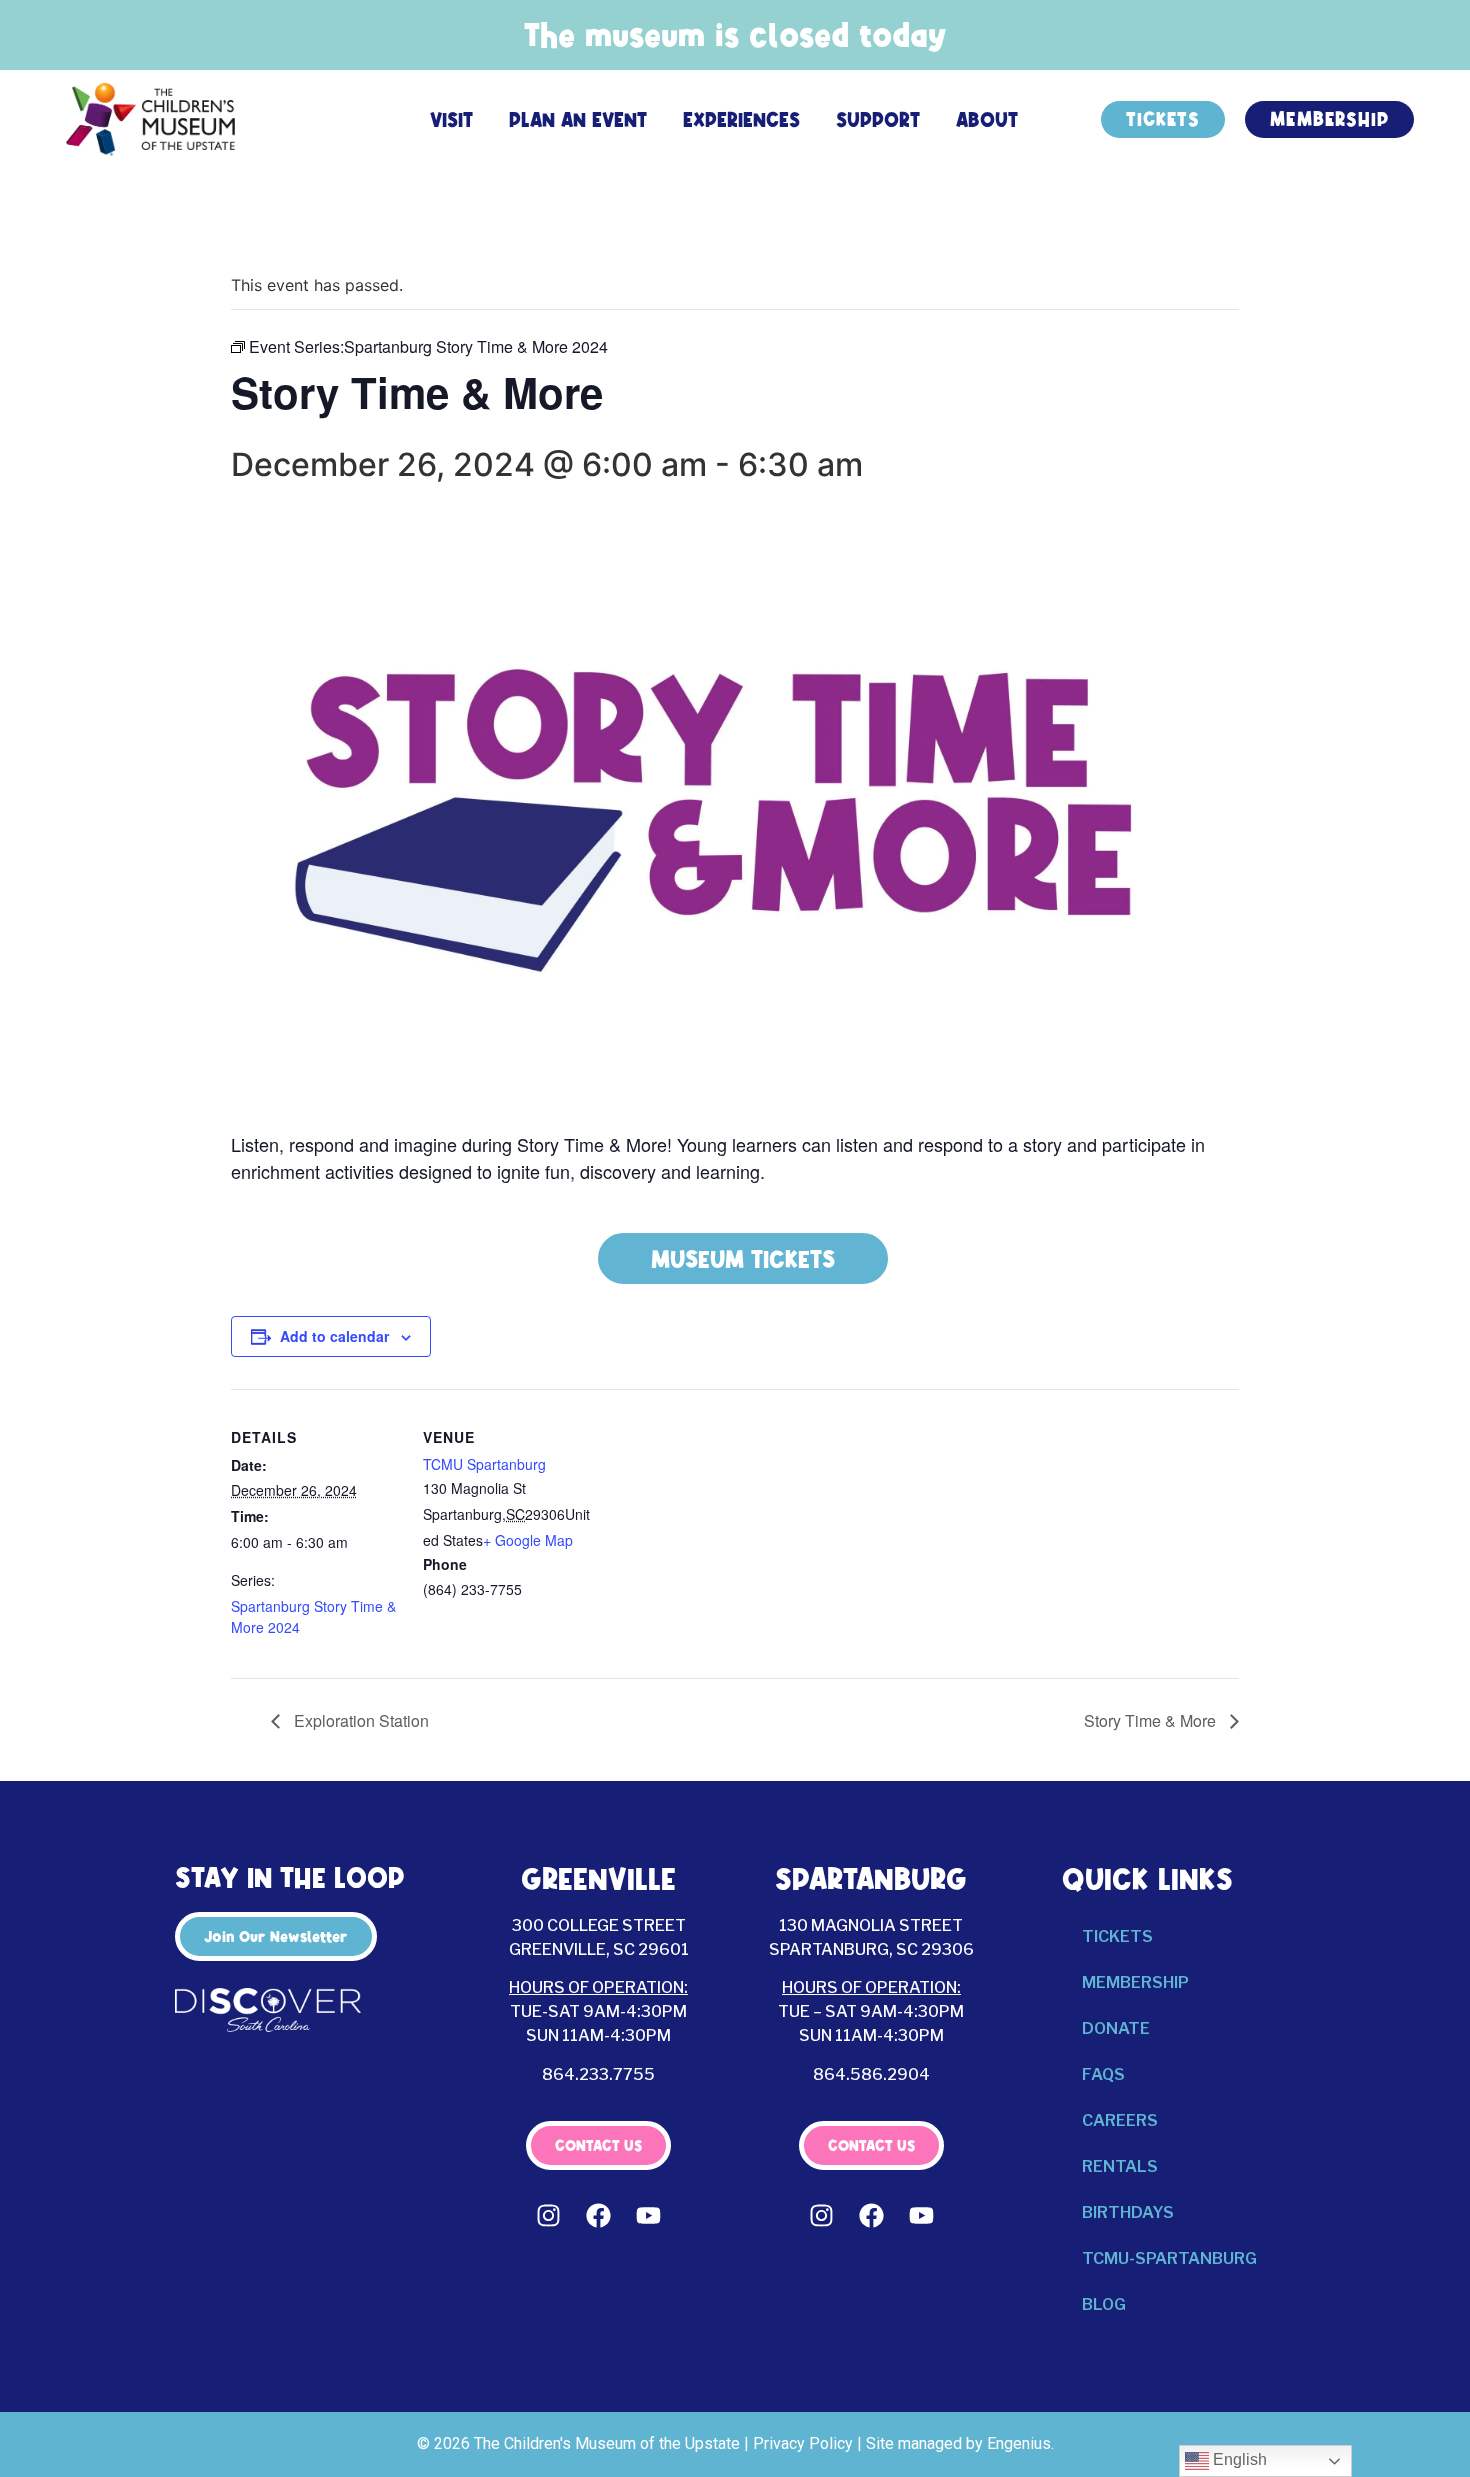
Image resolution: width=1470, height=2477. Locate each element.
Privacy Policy (803, 2443)
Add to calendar (334, 1336)
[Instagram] (549, 2215)
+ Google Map (528, 1540)
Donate (1116, 2028)
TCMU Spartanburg (484, 1464)
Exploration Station (359, 1720)
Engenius (1019, 2443)
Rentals (1120, 2166)
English (1238, 2459)
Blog (1104, 2304)
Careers (1120, 2120)
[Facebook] (599, 2215)
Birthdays (1128, 2212)
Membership (1135, 1982)
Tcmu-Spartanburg (1169, 2258)
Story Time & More (1152, 1720)
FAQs (1103, 2074)
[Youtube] (649, 2215)
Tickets (1117, 1936)
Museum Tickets (743, 1259)
